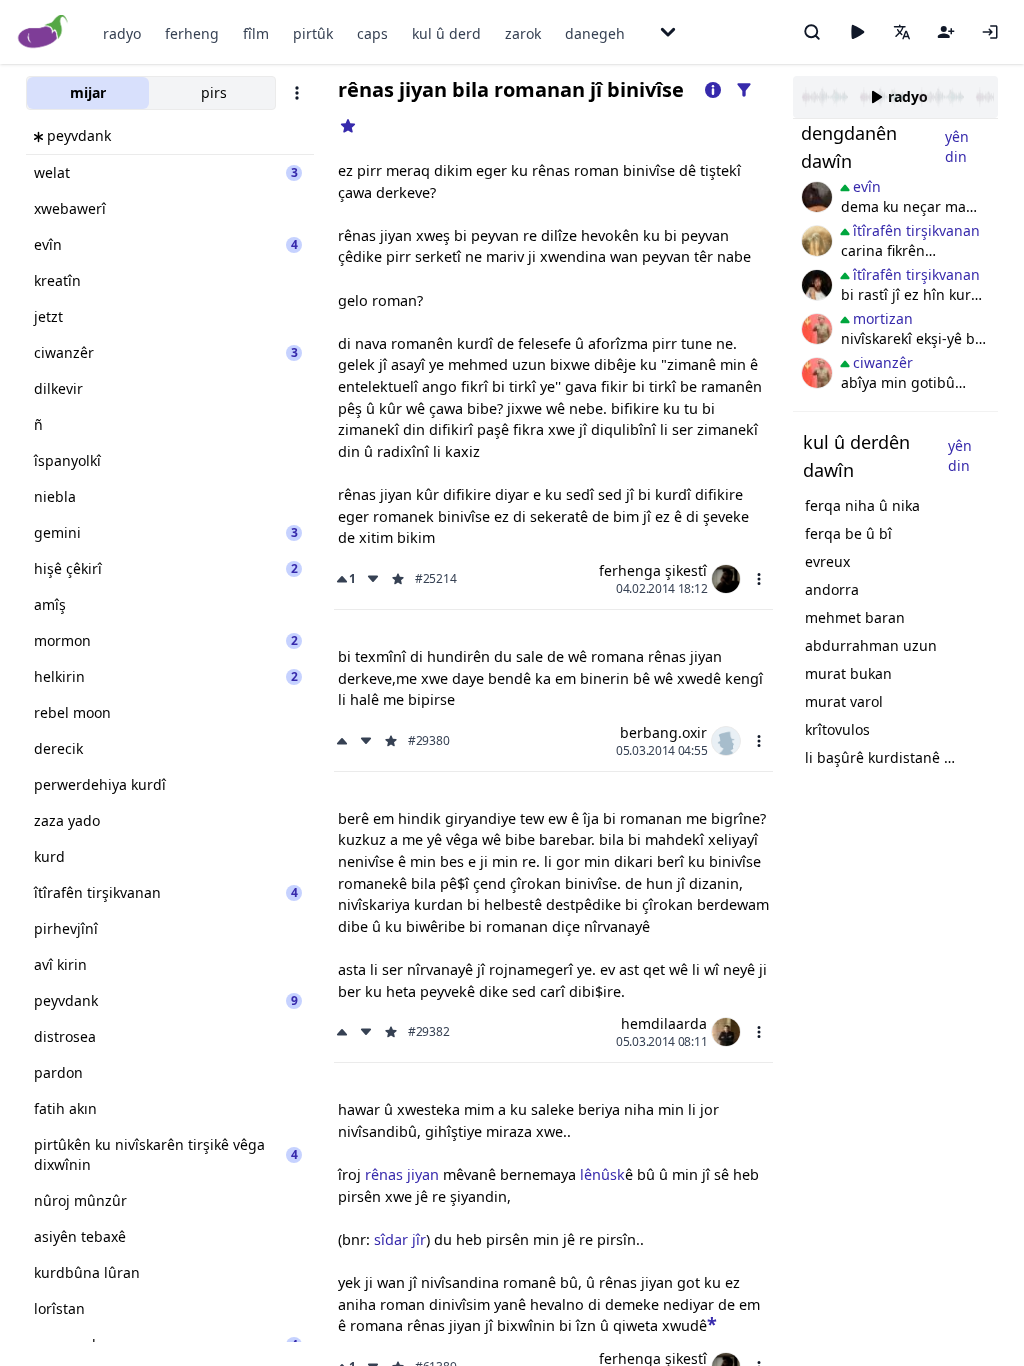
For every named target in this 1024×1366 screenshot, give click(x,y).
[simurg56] (817, 241)
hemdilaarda (664, 1023)
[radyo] (857, 32)
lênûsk (602, 1174)
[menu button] (759, 579)
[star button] (712, 1323)
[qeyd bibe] (946, 32)
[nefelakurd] (817, 197)
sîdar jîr (400, 1239)
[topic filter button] (744, 90)
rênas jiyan (402, 1174)
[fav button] (398, 579)
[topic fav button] (348, 126)
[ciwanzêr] (817, 329)
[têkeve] (990, 32)
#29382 (428, 1032)
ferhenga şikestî (653, 570)
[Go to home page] (43, 32)
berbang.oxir (663, 732)
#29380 (428, 741)
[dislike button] (373, 579)
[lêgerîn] (812, 32)
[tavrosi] (817, 285)
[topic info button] (713, 90)
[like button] (344, 741)
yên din (957, 146)
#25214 (435, 579)
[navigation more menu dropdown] (668, 32)
